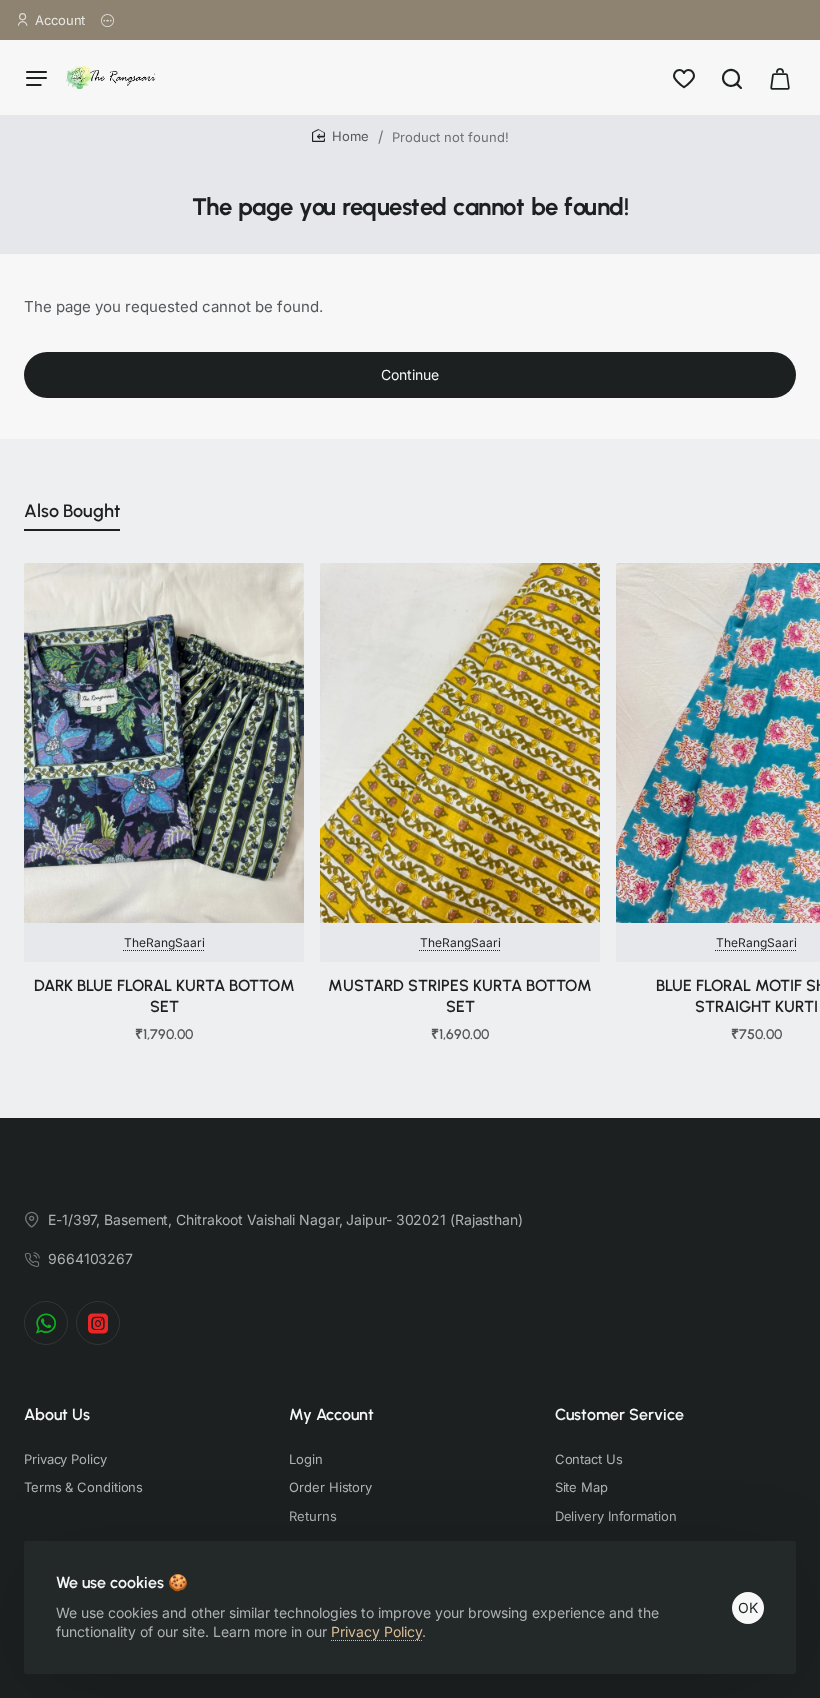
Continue (410, 374)
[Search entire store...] (732, 77)
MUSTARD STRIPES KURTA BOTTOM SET (460, 996)
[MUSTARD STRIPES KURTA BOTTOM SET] (460, 743)
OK (748, 1607)
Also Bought (72, 511)
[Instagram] (98, 1323)
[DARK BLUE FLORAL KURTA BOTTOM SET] (164, 743)
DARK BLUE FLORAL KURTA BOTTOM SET (164, 996)
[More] (108, 20)
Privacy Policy (376, 1631)
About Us (57, 1414)
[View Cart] (780, 77)
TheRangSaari (164, 942)
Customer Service (619, 1414)
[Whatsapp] (46, 1323)
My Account (331, 1414)
